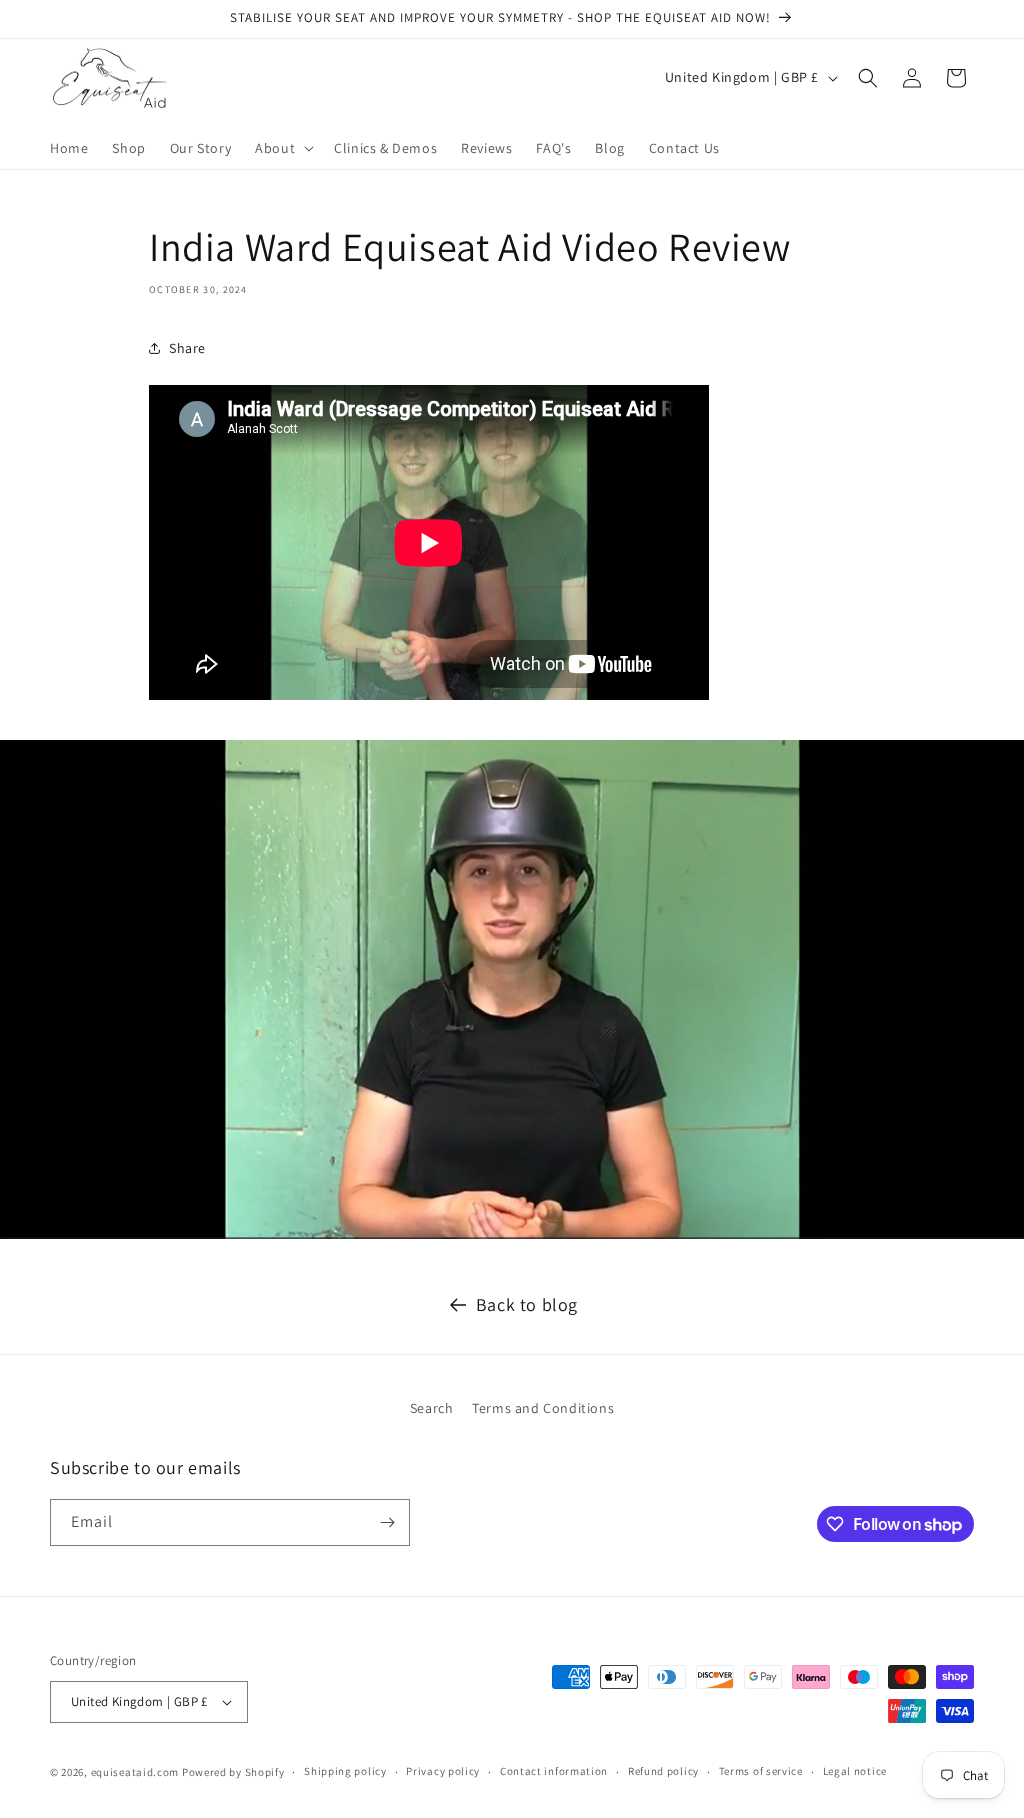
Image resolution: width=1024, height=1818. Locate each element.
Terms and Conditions (543, 1408)
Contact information (554, 1771)
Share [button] (187, 348)
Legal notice (855, 1771)
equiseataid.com (135, 1772)
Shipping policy (345, 1771)
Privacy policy (443, 1771)
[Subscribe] (387, 1522)
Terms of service (761, 1771)
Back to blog (527, 1304)
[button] (282, 148)
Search (432, 1408)
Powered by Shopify (233, 1772)
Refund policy (663, 1771)
